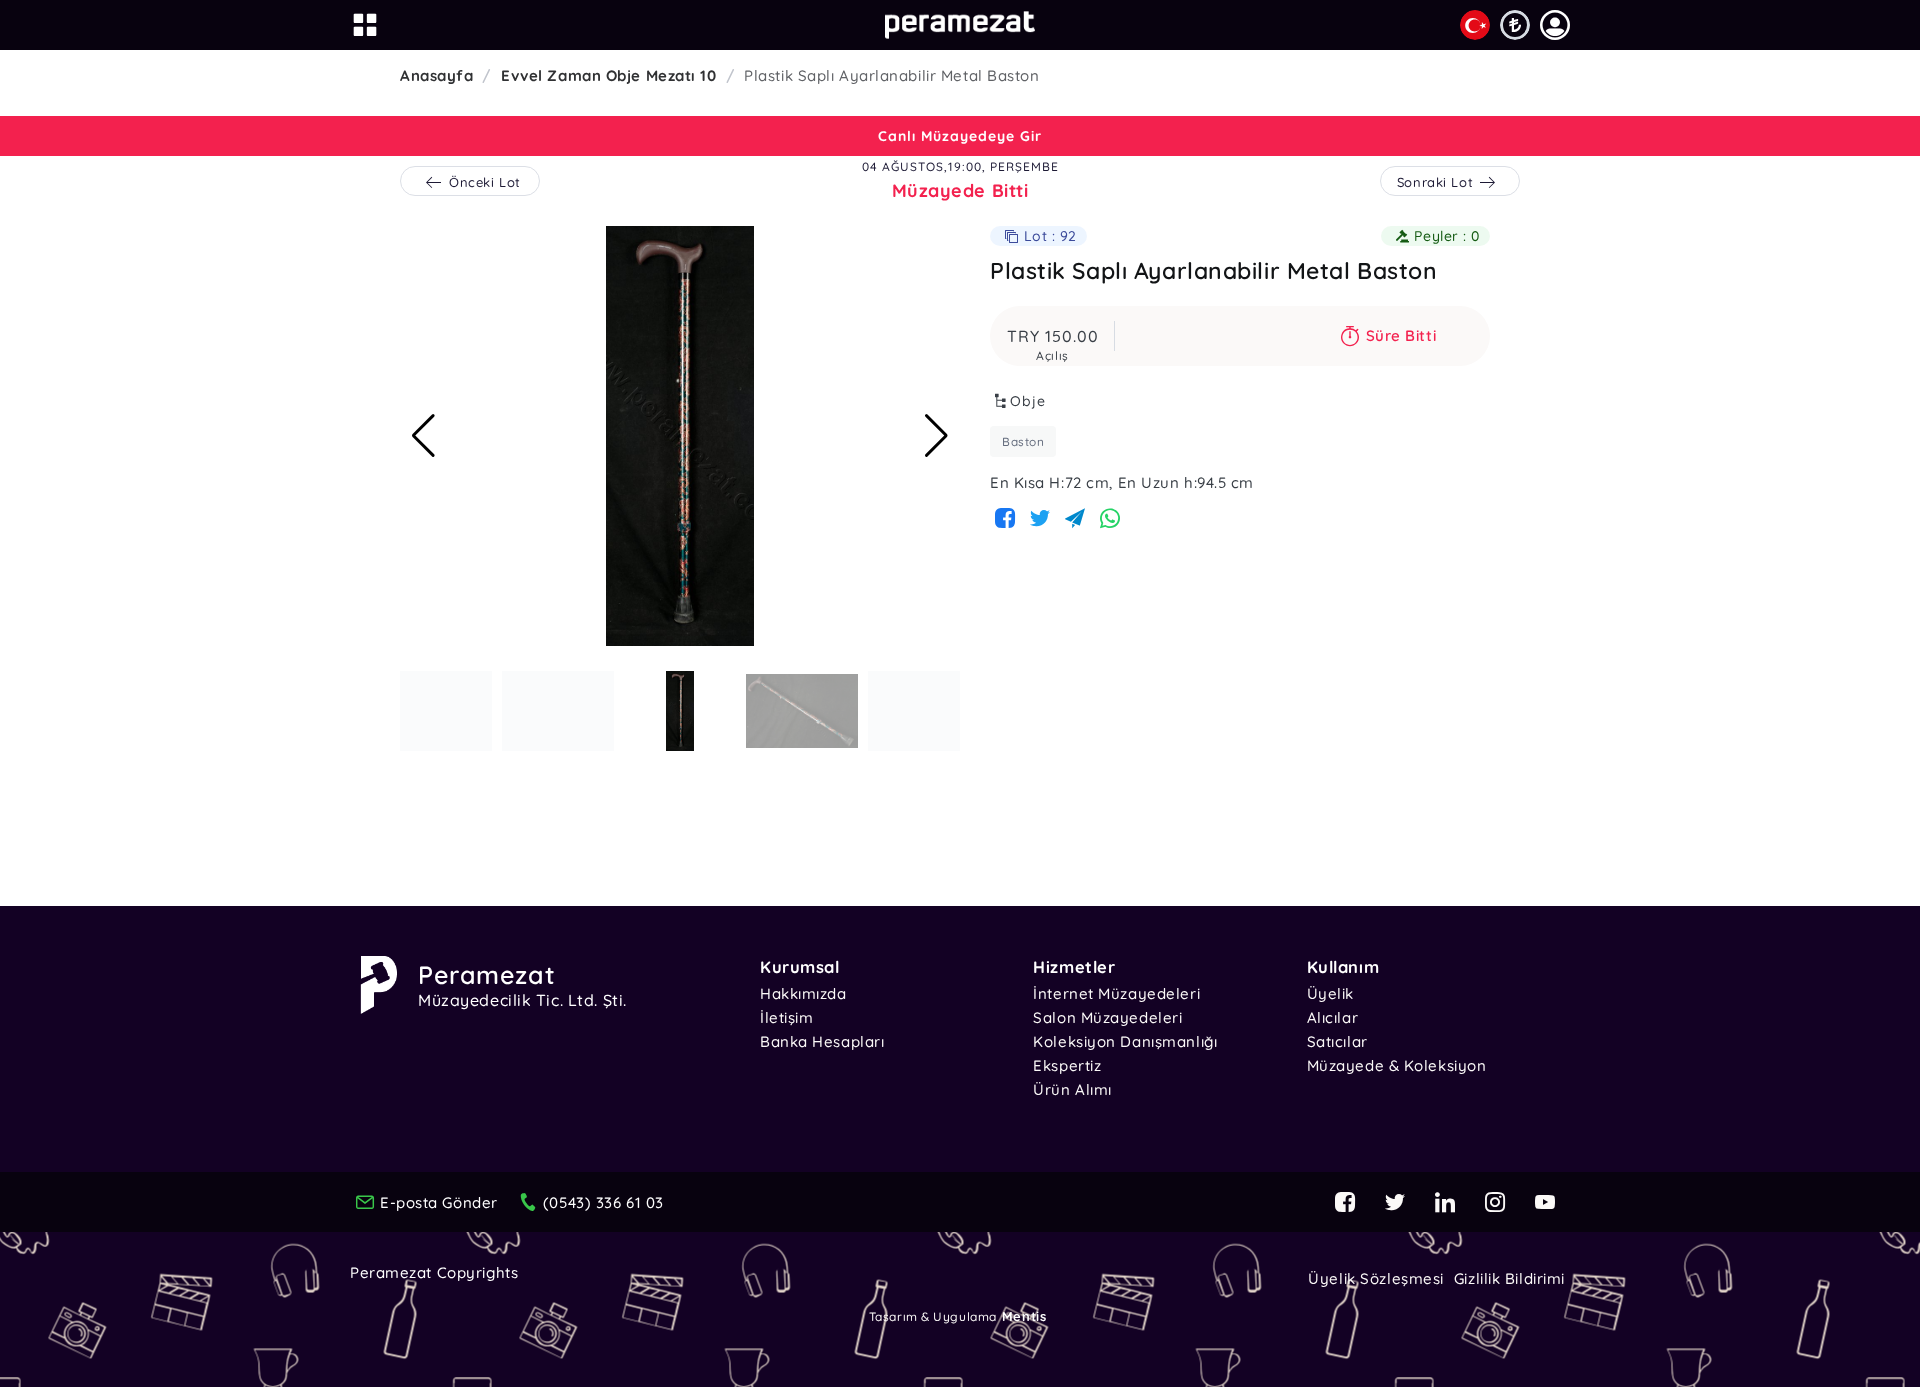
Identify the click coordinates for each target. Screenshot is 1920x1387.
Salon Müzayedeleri (1107, 1017)
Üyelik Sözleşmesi (1376, 1278)
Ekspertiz (1067, 1065)
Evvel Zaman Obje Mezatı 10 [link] (609, 75)
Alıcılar (1332, 1017)
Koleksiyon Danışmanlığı (1125, 1041)
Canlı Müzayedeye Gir (960, 136)
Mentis (1024, 1316)
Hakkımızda (803, 993)
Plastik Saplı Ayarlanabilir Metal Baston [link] (891, 75)
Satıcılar (1337, 1041)
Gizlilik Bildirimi (1509, 1278)
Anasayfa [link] (436, 75)
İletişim (786, 1017)
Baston (1023, 441)
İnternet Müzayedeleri (1116, 993)
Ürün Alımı (1072, 1089)
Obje (1028, 401)
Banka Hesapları (822, 1041)
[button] (1555, 25)
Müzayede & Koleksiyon (1397, 1065)
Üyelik (1330, 993)
